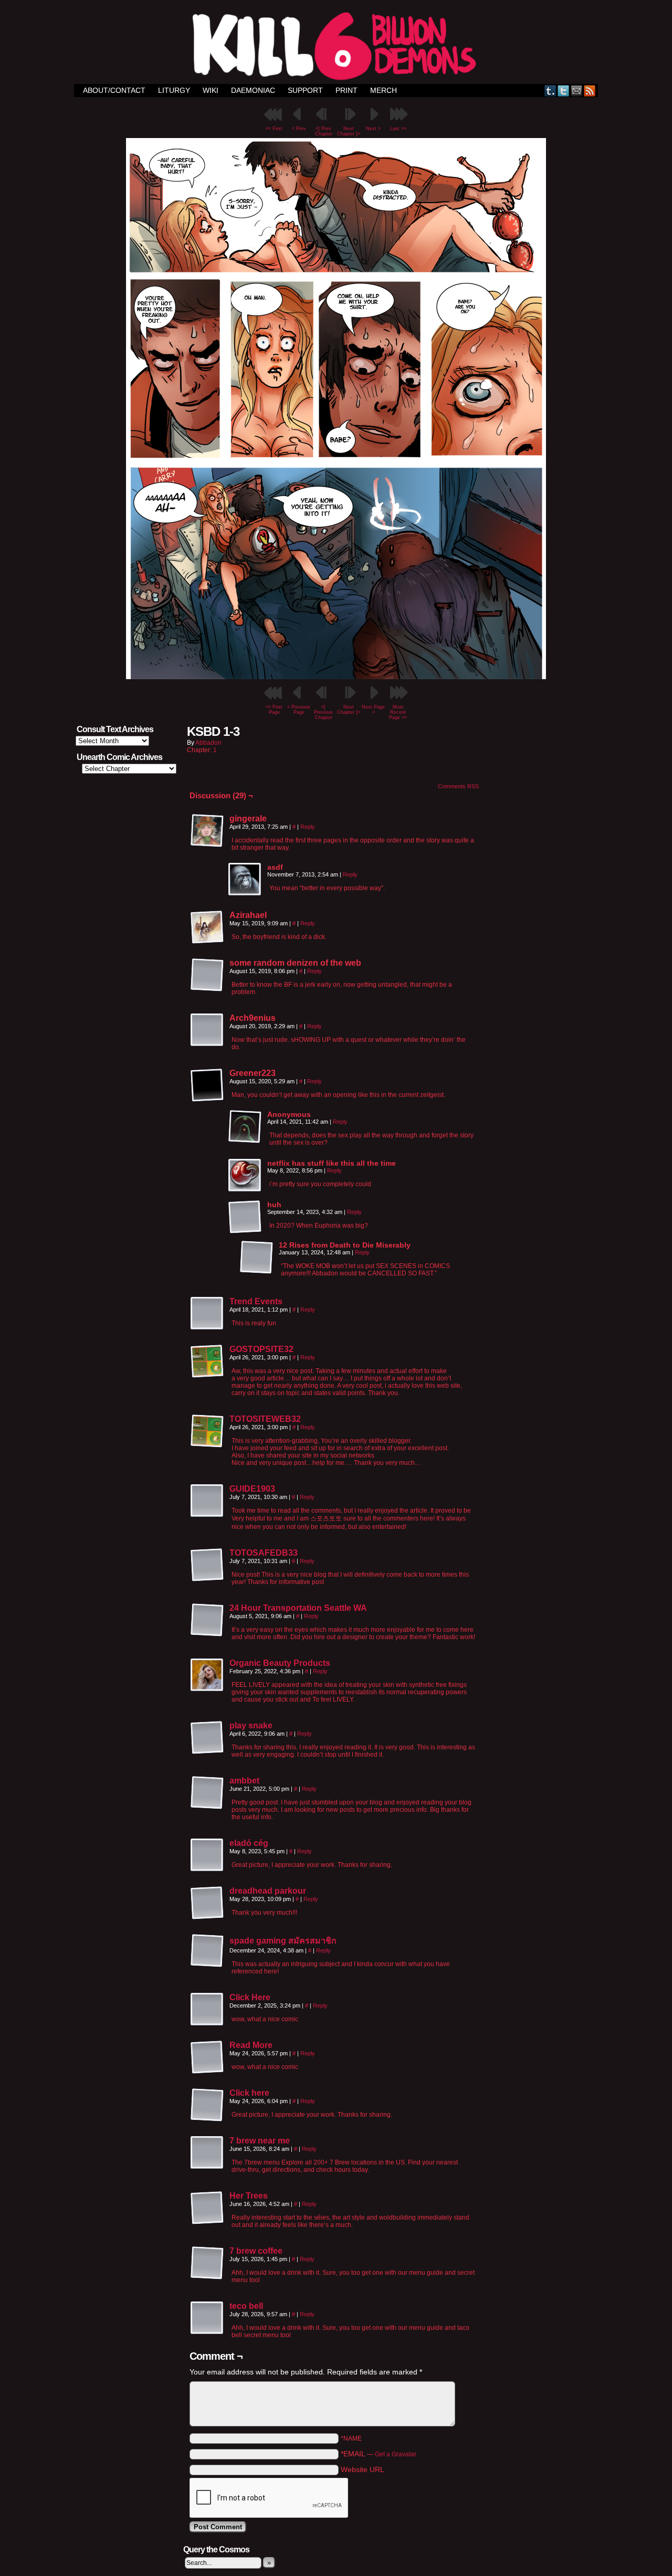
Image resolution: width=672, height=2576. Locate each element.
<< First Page (274, 710)
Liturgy (174, 90)
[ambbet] (207, 1807)
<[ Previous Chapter (323, 712)
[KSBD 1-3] (336, 677)
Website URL (363, 2469)
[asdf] (245, 880)
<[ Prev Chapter (324, 131)
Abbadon (208, 743)
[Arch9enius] (207, 1030)
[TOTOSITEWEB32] (207, 1445)
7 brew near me (260, 2141)
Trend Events (256, 1301)
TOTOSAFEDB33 (264, 1553)
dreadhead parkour (268, 1891)
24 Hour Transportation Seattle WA (298, 1608)
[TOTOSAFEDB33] (207, 1579)
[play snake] (207, 1752)
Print (346, 90)
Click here (249, 2093)
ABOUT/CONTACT (114, 90)
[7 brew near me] (207, 2167)
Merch (384, 90)
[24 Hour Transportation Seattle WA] (207, 1634)
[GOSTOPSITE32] (207, 1376)
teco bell (246, 2306)
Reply (308, 827)
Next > (373, 129)
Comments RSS (458, 786)
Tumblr (550, 91)
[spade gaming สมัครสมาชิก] (207, 1965)
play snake (251, 1725)
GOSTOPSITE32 (261, 1349)
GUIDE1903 (252, 1489)
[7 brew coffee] (207, 2277)
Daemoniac (253, 90)
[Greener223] (207, 1085)
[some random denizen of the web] (207, 975)
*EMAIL (379, 2454)
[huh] (245, 1217)
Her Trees (249, 2196)
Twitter (564, 91)
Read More (251, 2045)
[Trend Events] (207, 1328)
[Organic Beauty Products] (207, 1690)
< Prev (299, 129)
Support (305, 90)
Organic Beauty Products (280, 1663)
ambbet (244, 1781)
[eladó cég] (207, 1870)
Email (577, 91)
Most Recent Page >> (398, 712)
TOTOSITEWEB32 (265, 1419)
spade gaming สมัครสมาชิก (283, 1941)
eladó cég (249, 1843)
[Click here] (207, 2119)
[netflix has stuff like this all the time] (245, 1176)
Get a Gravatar (396, 2454)
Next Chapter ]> (349, 131)
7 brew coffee (256, 2251)
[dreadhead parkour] (207, 1917)
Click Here (250, 1997)
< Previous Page (299, 710)
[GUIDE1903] (207, 1515)
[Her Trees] (207, 2222)
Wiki (211, 90)
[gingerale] (207, 831)
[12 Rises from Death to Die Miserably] (257, 1258)
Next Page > (373, 710)
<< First (274, 129)
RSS (590, 91)
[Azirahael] (207, 927)
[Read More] (207, 2072)
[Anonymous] (245, 1127)
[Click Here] (207, 2024)
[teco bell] (207, 2332)
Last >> (398, 129)
